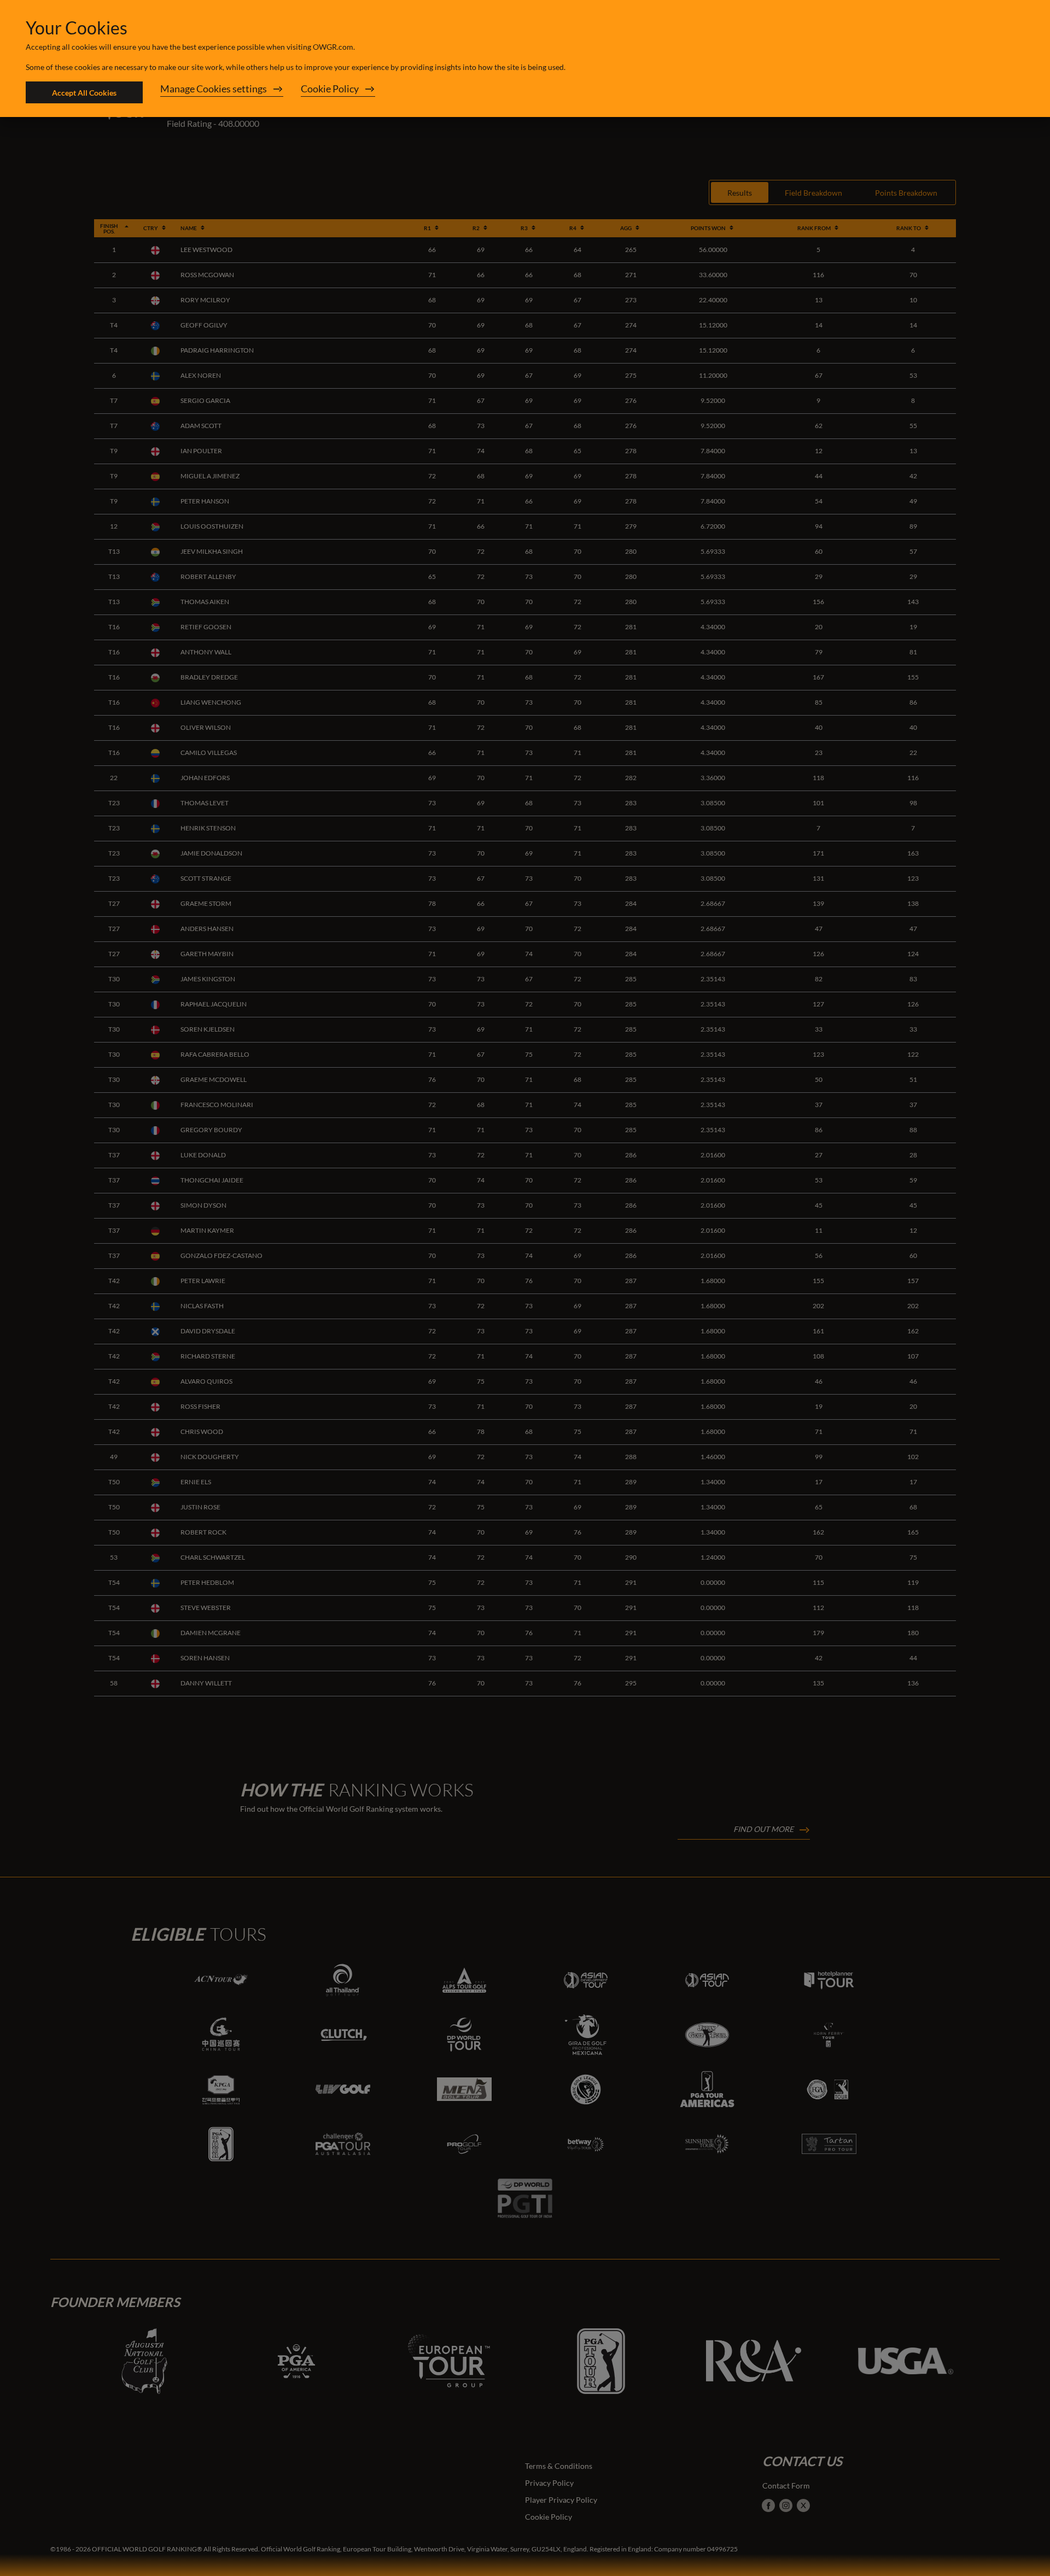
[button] (222, 92)
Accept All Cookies (84, 93)
